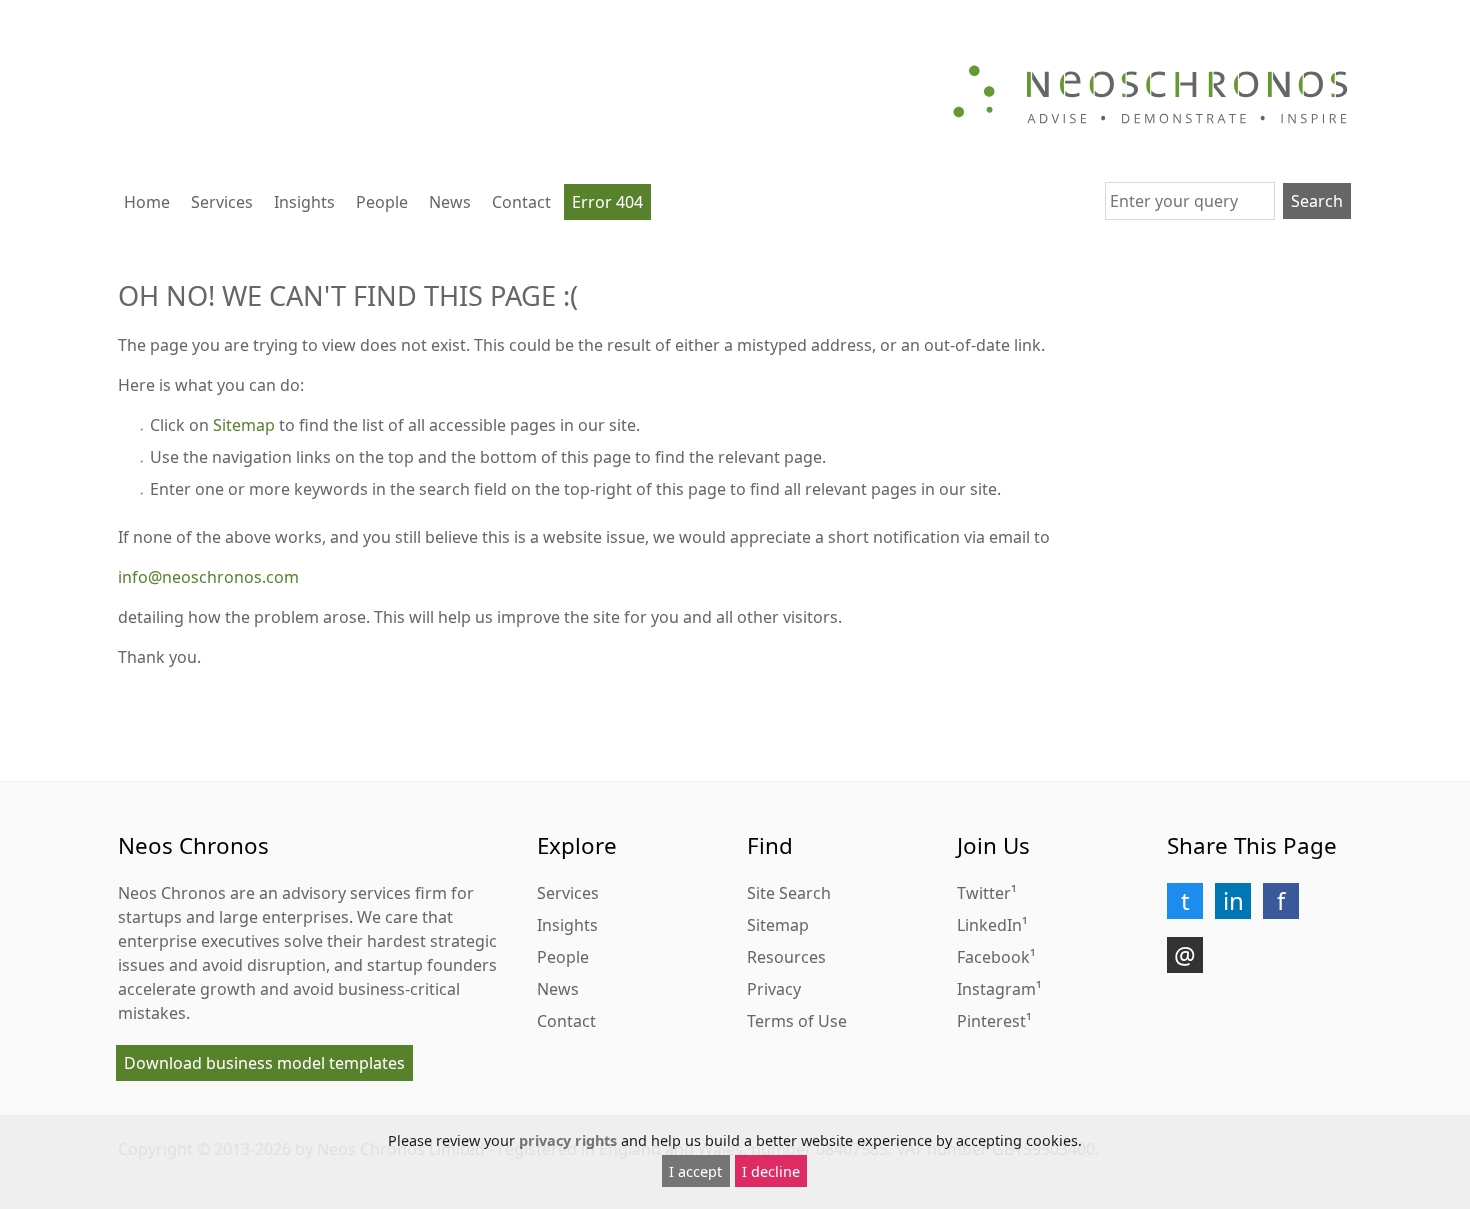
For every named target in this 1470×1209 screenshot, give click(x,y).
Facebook (993, 957)
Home (147, 202)
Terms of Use (797, 1021)
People (382, 202)
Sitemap (244, 425)
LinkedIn (989, 925)
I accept (695, 1171)
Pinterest (991, 1021)
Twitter (984, 893)
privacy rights (568, 1140)
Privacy (774, 989)
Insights (304, 202)
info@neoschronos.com (208, 577)
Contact (521, 202)
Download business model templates (264, 1063)
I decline (771, 1171)
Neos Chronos (172, 893)
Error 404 (607, 202)
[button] (1185, 901)
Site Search (789, 893)
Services (222, 202)
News (450, 202)
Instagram (996, 989)
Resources (786, 957)
